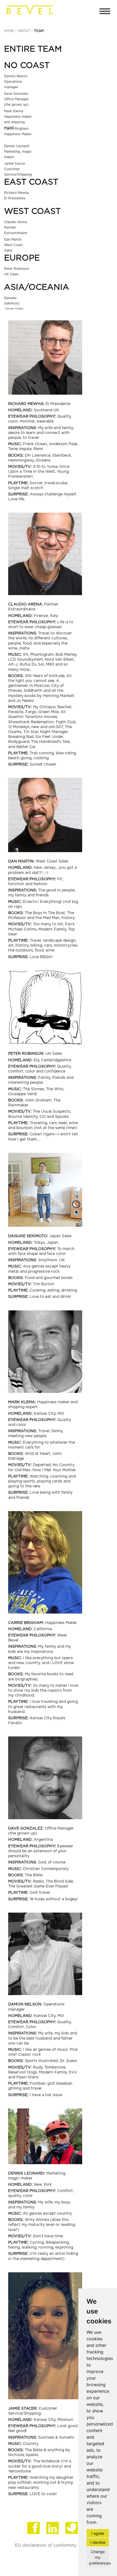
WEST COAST (32, 211)
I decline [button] (98, 2542)
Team (39, 31)
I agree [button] (98, 2533)
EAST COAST (31, 182)
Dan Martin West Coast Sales (13, 245)
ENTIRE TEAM (33, 49)
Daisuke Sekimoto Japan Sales (14, 303)
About (24, 31)
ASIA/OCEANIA (37, 287)
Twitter (72, 2529)
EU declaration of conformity (46, 2545)
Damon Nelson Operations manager (16, 82)
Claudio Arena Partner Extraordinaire (16, 228)
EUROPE (22, 258)
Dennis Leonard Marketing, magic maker (18, 152)
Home (9, 31)
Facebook (34, 2529)
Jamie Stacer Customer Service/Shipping (18, 169)
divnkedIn (53, 2529)
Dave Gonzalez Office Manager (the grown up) (16, 99)
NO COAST (27, 66)
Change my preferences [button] (99, 2557)
